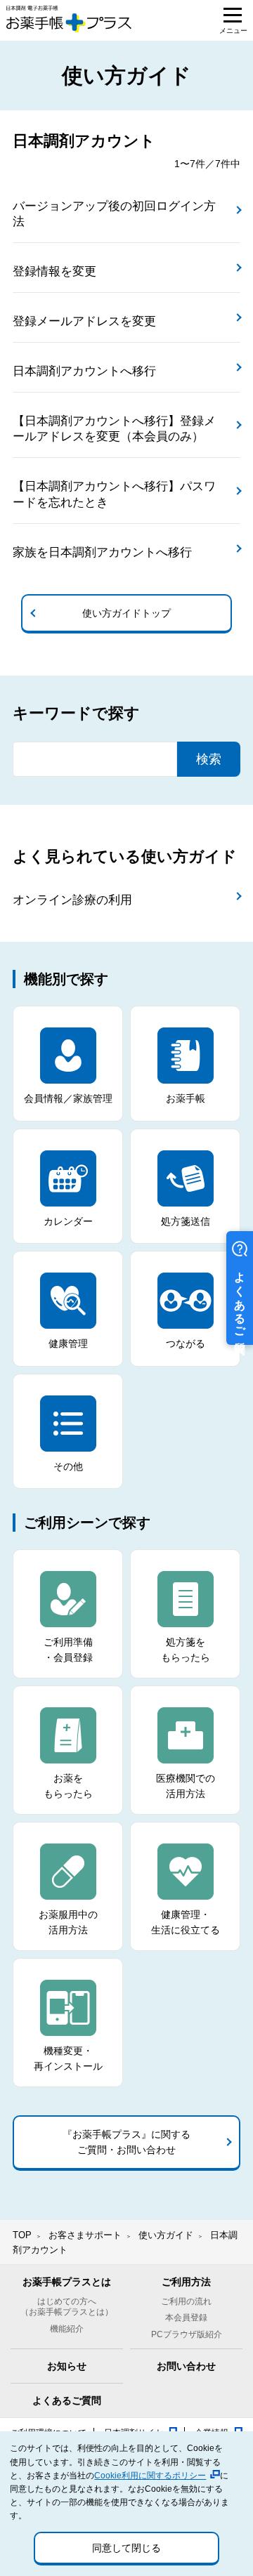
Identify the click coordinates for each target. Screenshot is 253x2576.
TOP (22, 2235)
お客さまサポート (85, 2235)
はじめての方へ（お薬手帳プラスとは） (67, 2307)
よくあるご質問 (67, 2400)
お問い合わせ (186, 2366)
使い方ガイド (166, 2235)
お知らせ (67, 2366)
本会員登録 (186, 2318)
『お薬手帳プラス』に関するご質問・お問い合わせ (126, 2142)
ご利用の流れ (186, 2301)
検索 (209, 759)
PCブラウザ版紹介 (187, 2334)
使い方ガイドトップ (126, 613)
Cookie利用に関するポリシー (150, 2476)
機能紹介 (67, 2329)
